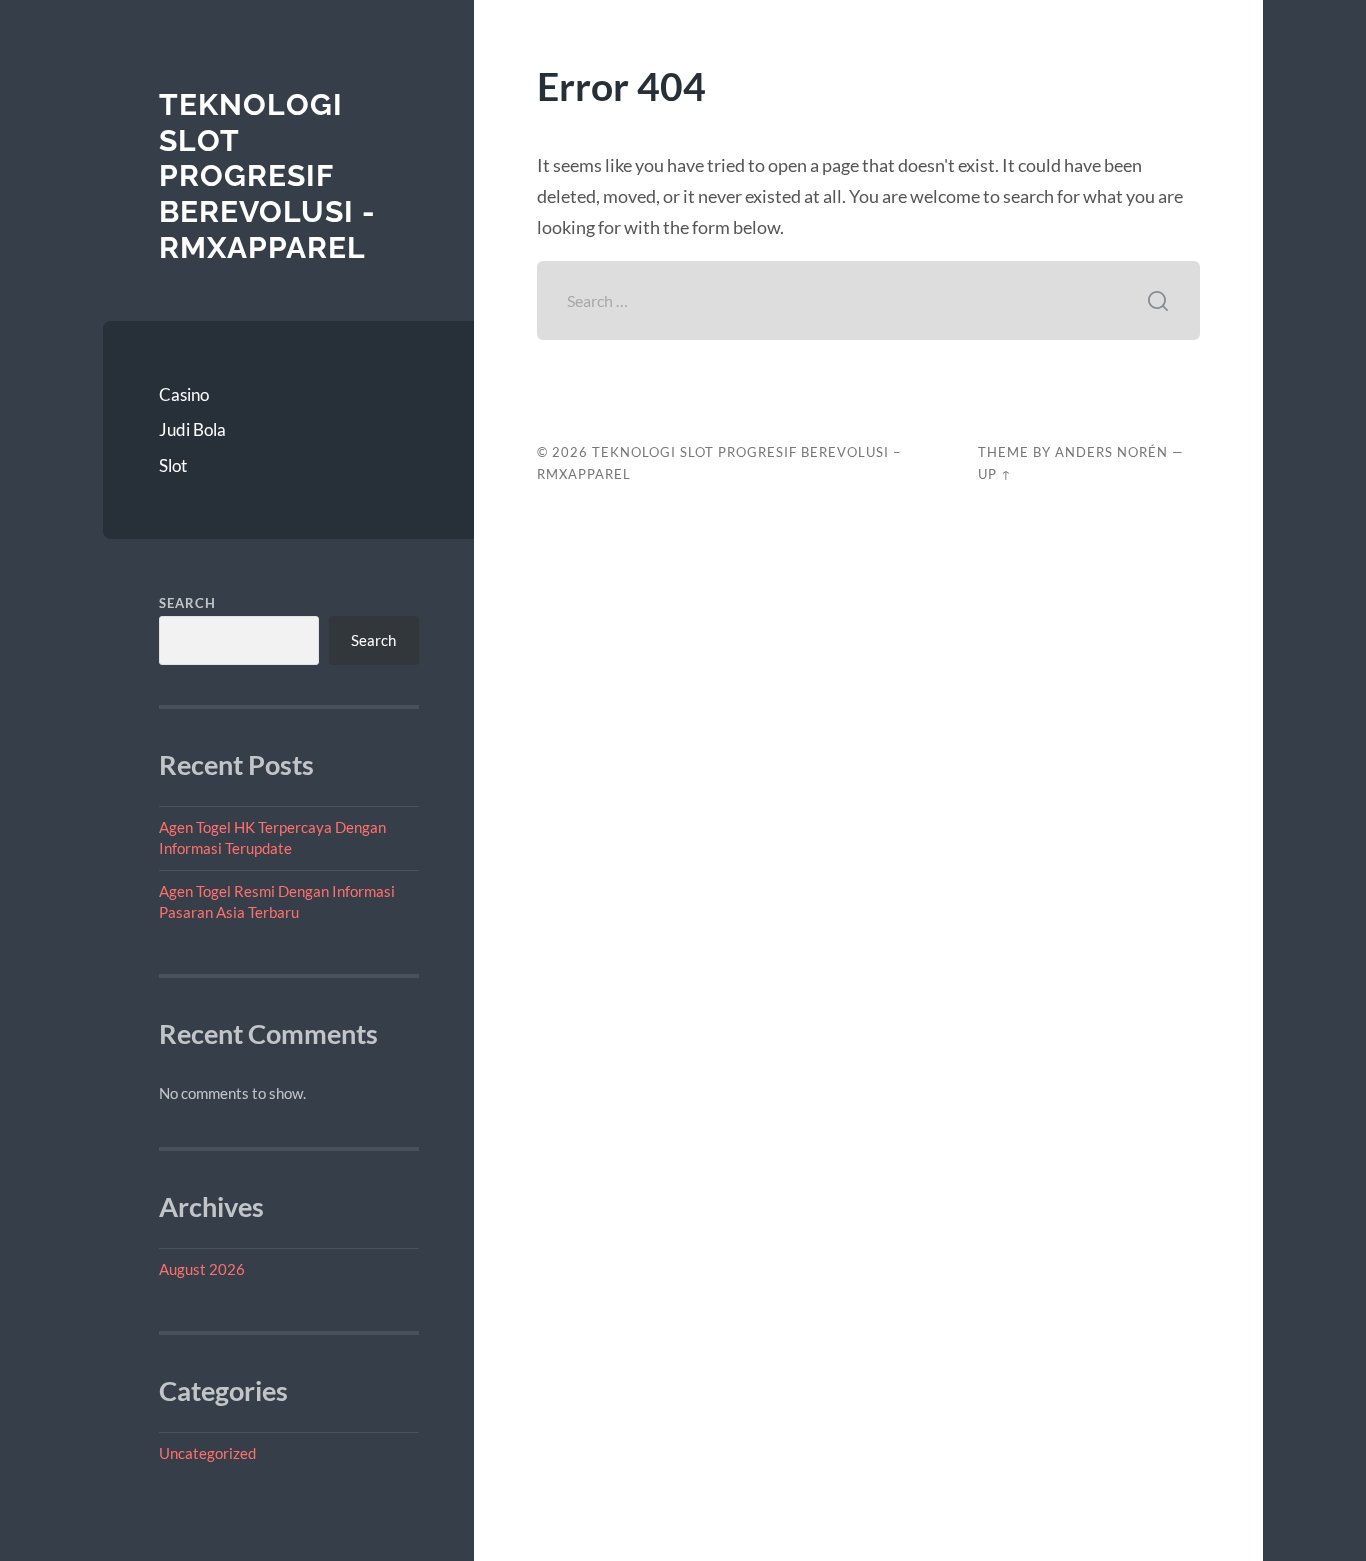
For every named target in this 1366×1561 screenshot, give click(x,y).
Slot (173, 465)
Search (187, 603)
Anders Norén (1111, 452)
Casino (184, 394)
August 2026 (202, 1269)
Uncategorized (207, 1453)
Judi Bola (192, 429)
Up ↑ (995, 474)
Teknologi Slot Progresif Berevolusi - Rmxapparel (267, 176)
